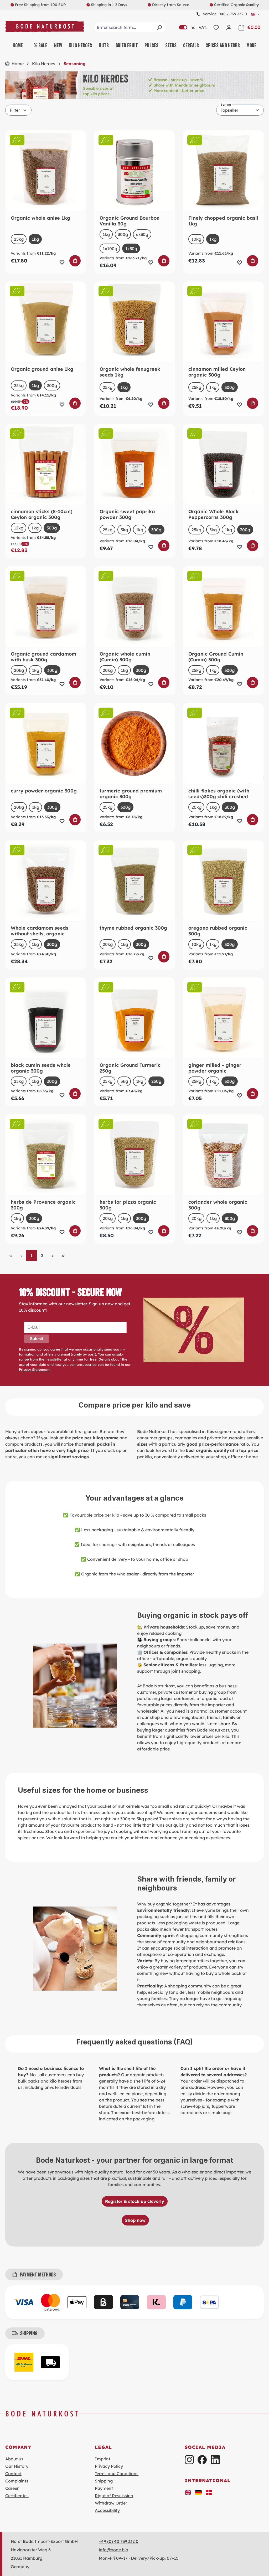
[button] (188, 2492)
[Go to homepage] (45, 26)
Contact (13, 2474)
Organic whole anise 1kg (40, 218)
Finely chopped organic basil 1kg (223, 221)
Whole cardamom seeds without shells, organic (40, 931)
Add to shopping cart (75, 261)
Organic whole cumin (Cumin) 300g (125, 657)
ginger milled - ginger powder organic (215, 1068)
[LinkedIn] (215, 2460)
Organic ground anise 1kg (42, 369)
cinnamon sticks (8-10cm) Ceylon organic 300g (42, 514)
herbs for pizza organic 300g (128, 1205)
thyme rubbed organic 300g (133, 928)
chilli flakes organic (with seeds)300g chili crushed (219, 794)
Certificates (17, 2496)
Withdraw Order (111, 2503)
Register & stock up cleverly (135, 2201)
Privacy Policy (109, 2466)
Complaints (17, 2481)
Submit (37, 1339)
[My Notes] (216, 27)
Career (12, 2488)
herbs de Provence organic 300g (43, 1205)
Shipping (104, 2481)
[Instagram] (189, 2460)
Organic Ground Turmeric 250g (130, 1068)
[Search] (159, 27)
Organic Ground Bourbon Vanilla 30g (130, 221)
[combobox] (130, 27)
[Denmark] (209, 2492)
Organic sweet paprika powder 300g (127, 514)
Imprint (103, 2459)
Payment (104, 2488)
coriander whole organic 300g (218, 1205)
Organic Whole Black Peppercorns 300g (213, 514)
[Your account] (229, 27)
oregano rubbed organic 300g (218, 931)
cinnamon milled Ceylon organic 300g (217, 372)
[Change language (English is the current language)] (255, 14)
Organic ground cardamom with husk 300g (43, 657)
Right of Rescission (114, 2496)
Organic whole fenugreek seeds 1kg (130, 372)
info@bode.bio (113, 2550)
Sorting (226, 105)
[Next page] (53, 1256)
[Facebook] (202, 2460)
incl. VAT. (193, 27)
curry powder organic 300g (44, 791)
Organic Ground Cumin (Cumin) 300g (216, 657)
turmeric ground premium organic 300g (131, 794)
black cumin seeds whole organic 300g (41, 1068)
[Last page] (63, 1256)
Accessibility (107, 2510)
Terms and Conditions (117, 2474)
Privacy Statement (34, 1369)
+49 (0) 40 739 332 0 (119, 2541)
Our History (17, 2466)
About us (14, 2459)
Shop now (135, 2220)
